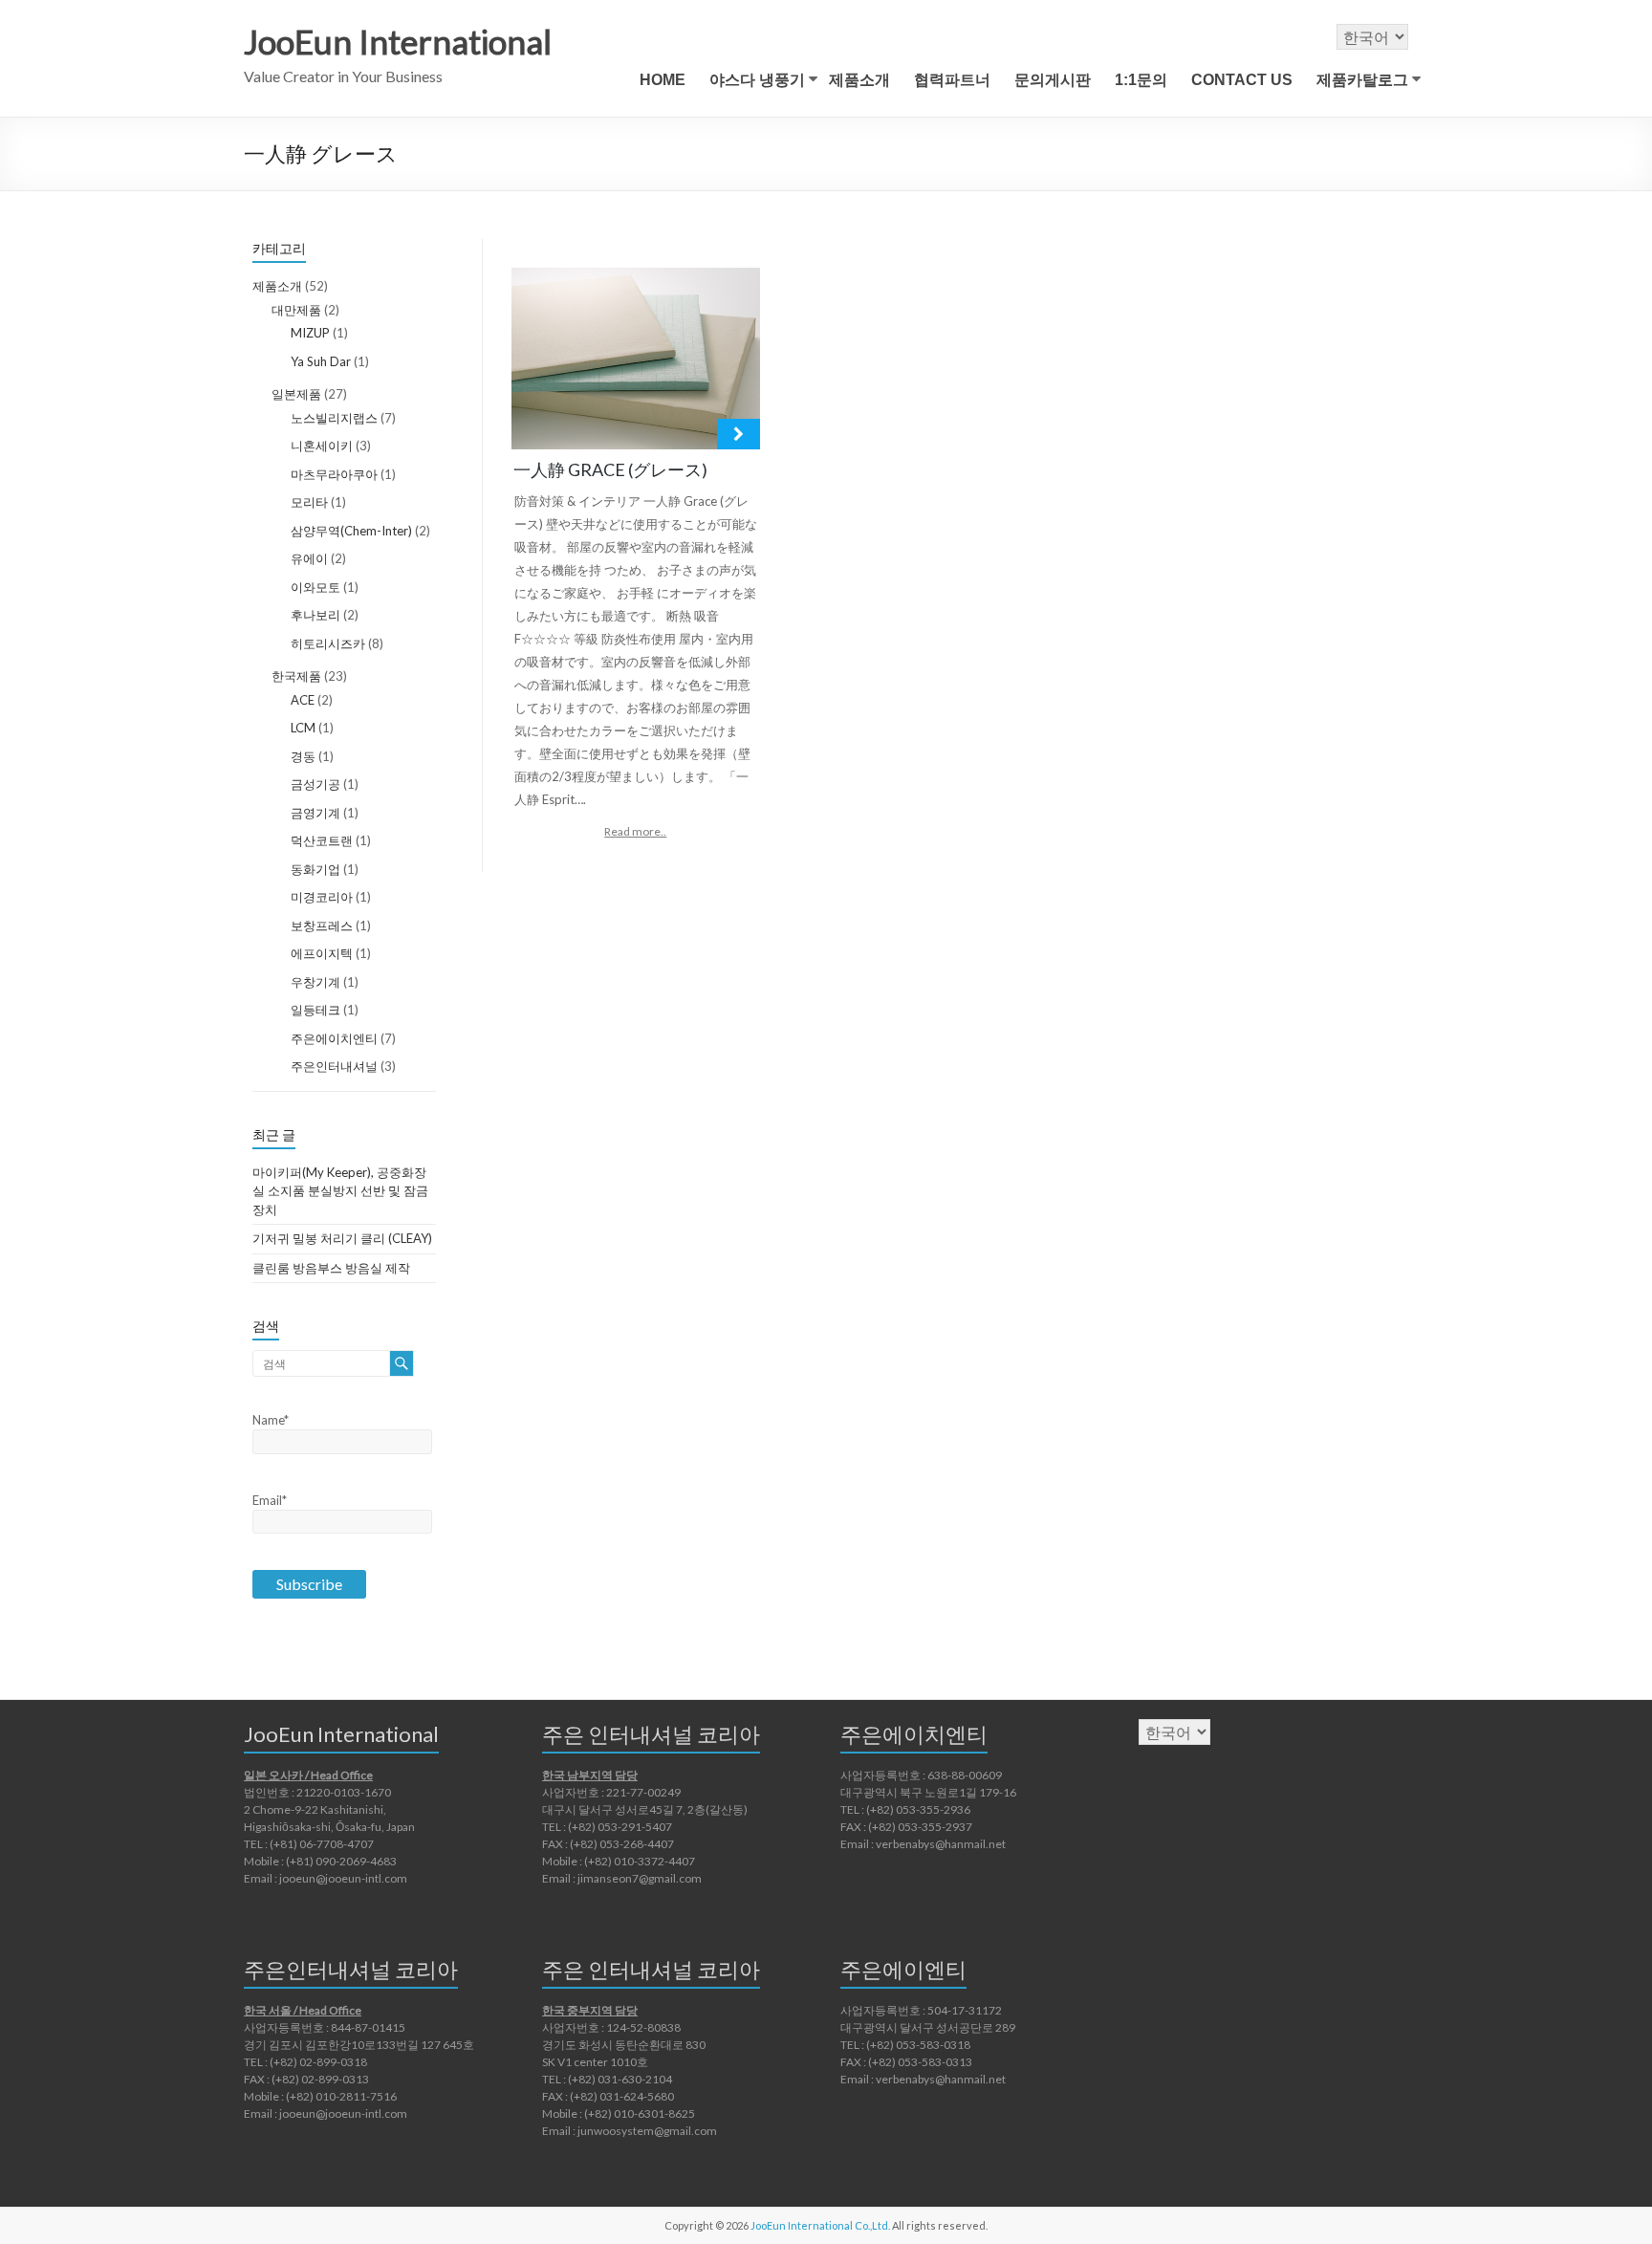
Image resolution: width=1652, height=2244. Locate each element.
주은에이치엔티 (334, 1038)
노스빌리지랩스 (334, 418)
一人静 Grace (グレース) (610, 469)
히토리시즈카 (328, 643)
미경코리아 (322, 897)
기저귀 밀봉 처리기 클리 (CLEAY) (342, 1238)
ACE (303, 700)
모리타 (309, 502)
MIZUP (310, 333)
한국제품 (296, 676)
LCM (303, 728)
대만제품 (296, 310)
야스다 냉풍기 (757, 80)
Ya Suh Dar (321, 361)
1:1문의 (1141, 80)
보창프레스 (322, 926)
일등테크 (315, 1010)
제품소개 (859, 80)
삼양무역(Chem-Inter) (351, 531)
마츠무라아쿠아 (334, 474)
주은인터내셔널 (334, 1066)
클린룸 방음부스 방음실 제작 (331, 1268)
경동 (303, 756)
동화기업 (315, 869)
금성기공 (315, 784)
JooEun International (398, 41)
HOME (663, 80)
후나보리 (315, 615)
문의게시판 (1053, 80)
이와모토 (315, 587)
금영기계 (315, 813)
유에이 (309, 558)
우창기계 (315, 982)
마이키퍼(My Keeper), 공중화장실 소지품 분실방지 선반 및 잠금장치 (340, 1191)
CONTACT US (1242, 80)
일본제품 (296, 394)
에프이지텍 (322, 953)
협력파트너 (952, 80)
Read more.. (635, 831)
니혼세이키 (322, 446)
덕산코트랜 (322, 840)
